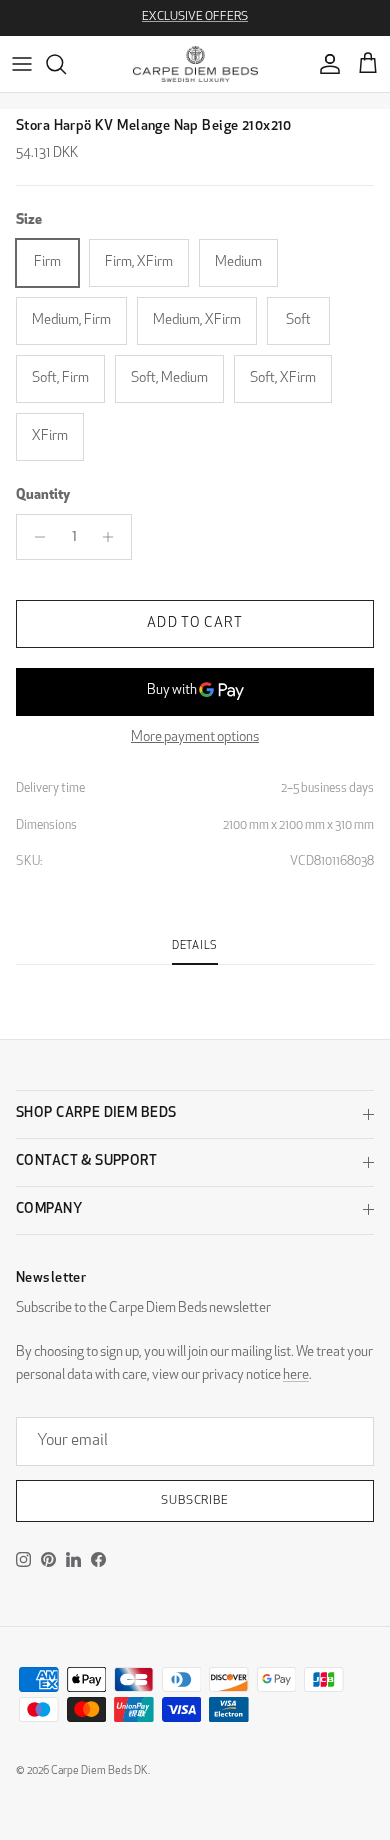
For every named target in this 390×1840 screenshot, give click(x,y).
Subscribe (195, 1501)
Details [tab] (195, 946)
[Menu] (22, 64)
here (296, 1375)
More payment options (195, 737)
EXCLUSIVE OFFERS (195, 17)
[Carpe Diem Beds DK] (195, 64)
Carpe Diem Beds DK (99, 1771)
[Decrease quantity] (34, 537)
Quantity (43, 495)
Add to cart (194, 623)
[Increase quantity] (113, 537)
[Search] (66, 64)
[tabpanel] (195, 977)
